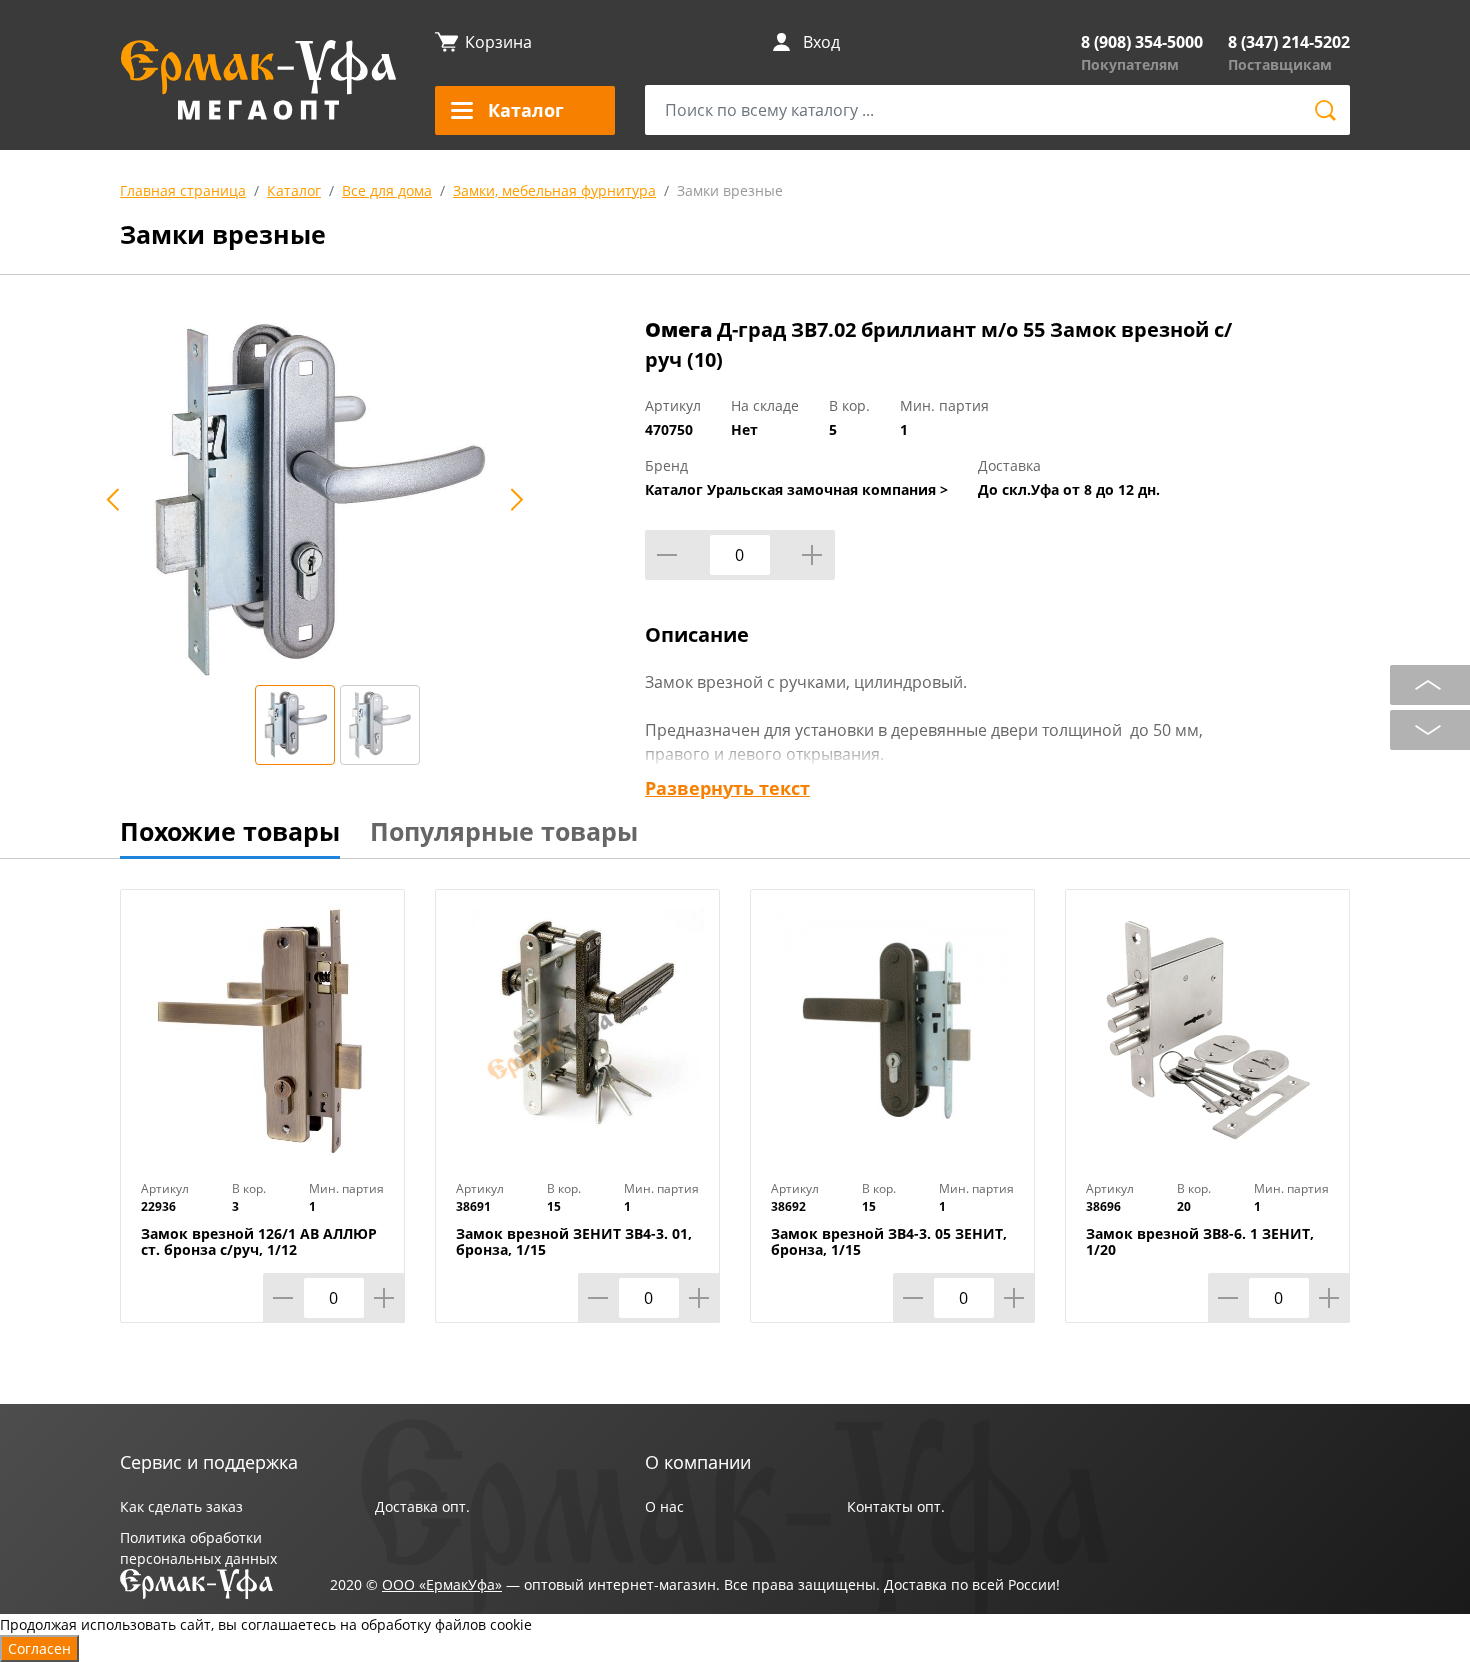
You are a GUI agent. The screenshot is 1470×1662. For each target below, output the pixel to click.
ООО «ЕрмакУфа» (442, 1584)
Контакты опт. (896, 1506)
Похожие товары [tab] (230, 831)
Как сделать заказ (181, 1506)
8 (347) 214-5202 (1289, 42)
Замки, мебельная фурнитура (554, 190)
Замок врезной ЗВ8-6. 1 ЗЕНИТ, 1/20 (1200, 1242)
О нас (664, 1506)
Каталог (294, 190)
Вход (821, 42)
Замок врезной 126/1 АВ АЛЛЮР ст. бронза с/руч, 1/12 (259, 1242)
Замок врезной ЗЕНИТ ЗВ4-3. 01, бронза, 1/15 (574, 1242)
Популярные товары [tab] (504, 831)
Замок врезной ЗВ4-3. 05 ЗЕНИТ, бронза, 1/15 (889, 1242)
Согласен (39, 1648)
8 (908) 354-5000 (1142, 42)
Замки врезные (730, 190)
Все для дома (387, 190)
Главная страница (183, 190)
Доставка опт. (422, 1506)
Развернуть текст (727, 788)
